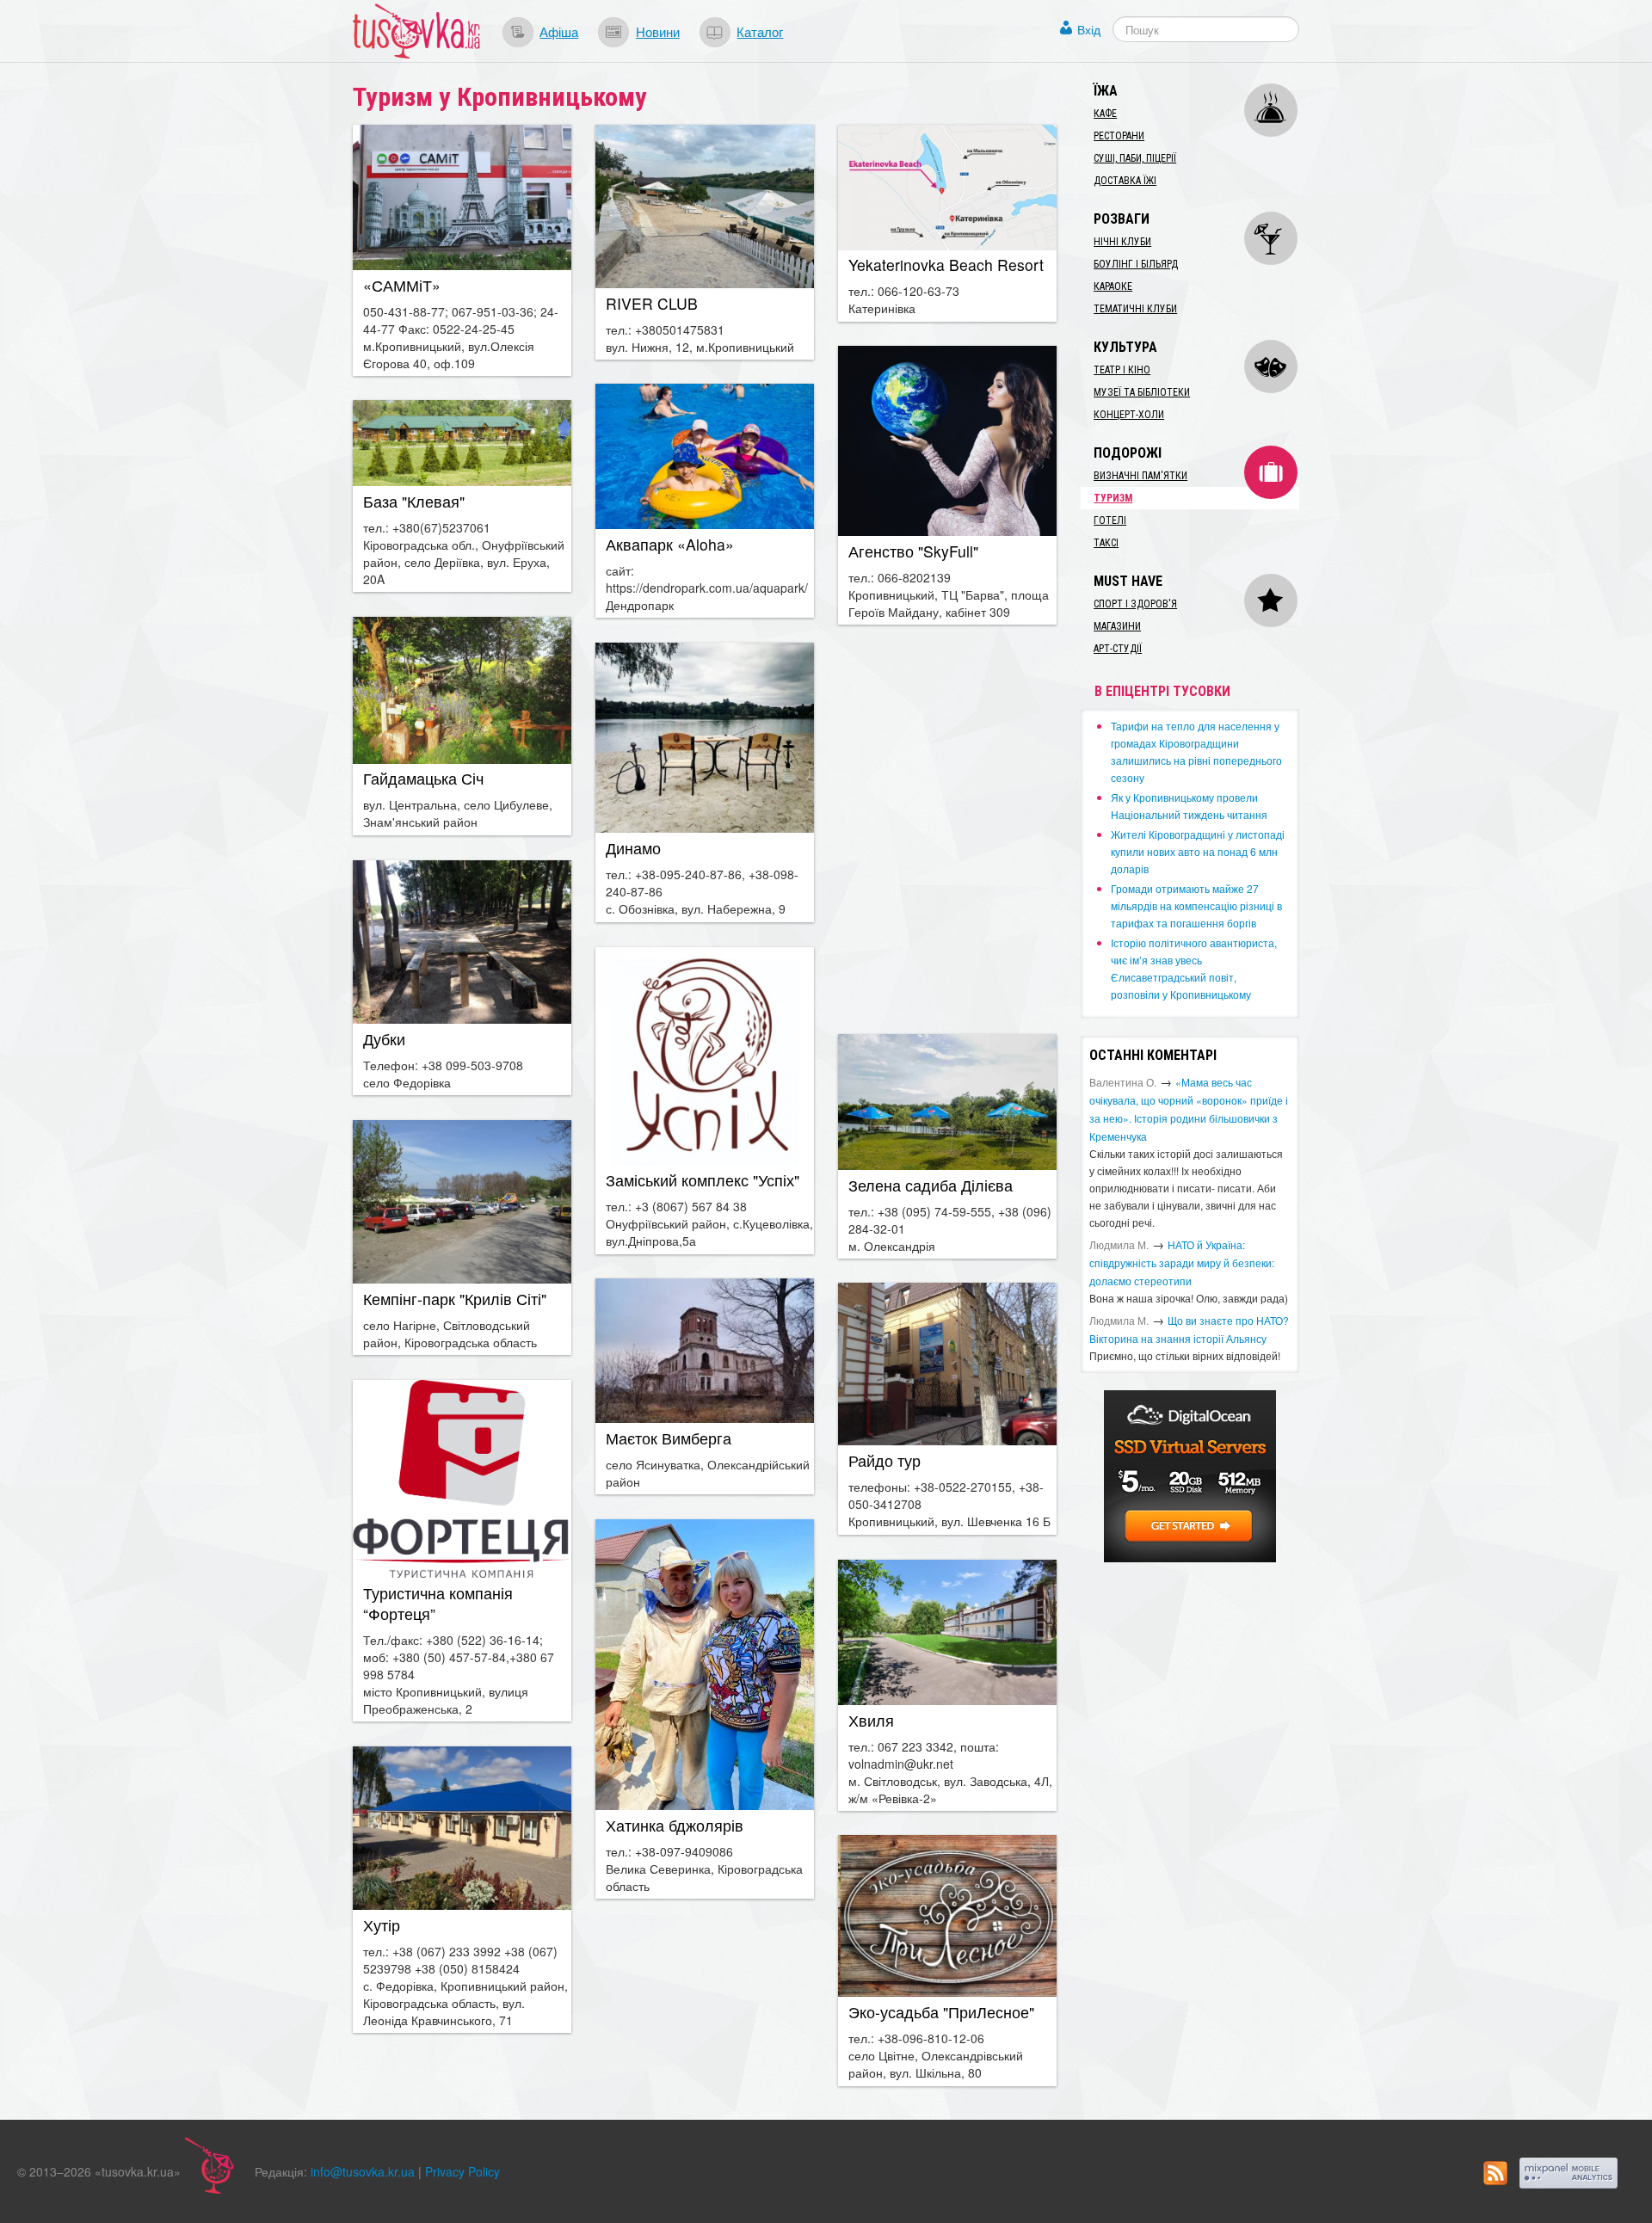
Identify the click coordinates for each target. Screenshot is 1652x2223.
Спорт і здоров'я (1135, 604)
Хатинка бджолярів (675, 1825)
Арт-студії (1118, 649)
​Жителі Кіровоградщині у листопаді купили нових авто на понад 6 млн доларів (1198, 851)
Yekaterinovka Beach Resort (946, 265)
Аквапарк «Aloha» (670, 544)
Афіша (559, 31)
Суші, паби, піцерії (1135, 158)
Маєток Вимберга (669, 1438)
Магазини (1117, 626)
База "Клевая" (414, 501)
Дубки (384, 1039)
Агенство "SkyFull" (913, 551)
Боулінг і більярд (1136, 264)
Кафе (1105, 114)
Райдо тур (885, 1460)
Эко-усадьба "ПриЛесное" (941, 2012)
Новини (658, 31)
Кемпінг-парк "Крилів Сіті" (455, 1299)
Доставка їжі (1125, 181)
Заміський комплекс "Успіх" (703, 1180)
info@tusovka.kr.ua (363, 2171)
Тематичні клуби (1135, 309)
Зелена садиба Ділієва (931, 1185)
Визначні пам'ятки (1140, 476)
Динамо (633, 848)
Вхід (1089, 29)
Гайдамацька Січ (423, 778)
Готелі (1110, 520)
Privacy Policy (462, 2171)
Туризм (1113, 498)
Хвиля (871, 1720)
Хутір (382, 1925)
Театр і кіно (1122, 370)
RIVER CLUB (652, 303)
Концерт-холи (1129, 415)
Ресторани (1119, 136)
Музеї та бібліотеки (1142, 392)
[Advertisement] (947, 828)
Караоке (1113, 286)
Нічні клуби (1122, 242)
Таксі (1106, 543)
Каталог (760, 31)
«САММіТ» (402, 285)
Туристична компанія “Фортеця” (438, 1603)
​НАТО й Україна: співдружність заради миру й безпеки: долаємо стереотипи (1182, 1262)
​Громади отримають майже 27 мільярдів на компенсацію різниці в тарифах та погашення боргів (1196, 905)
